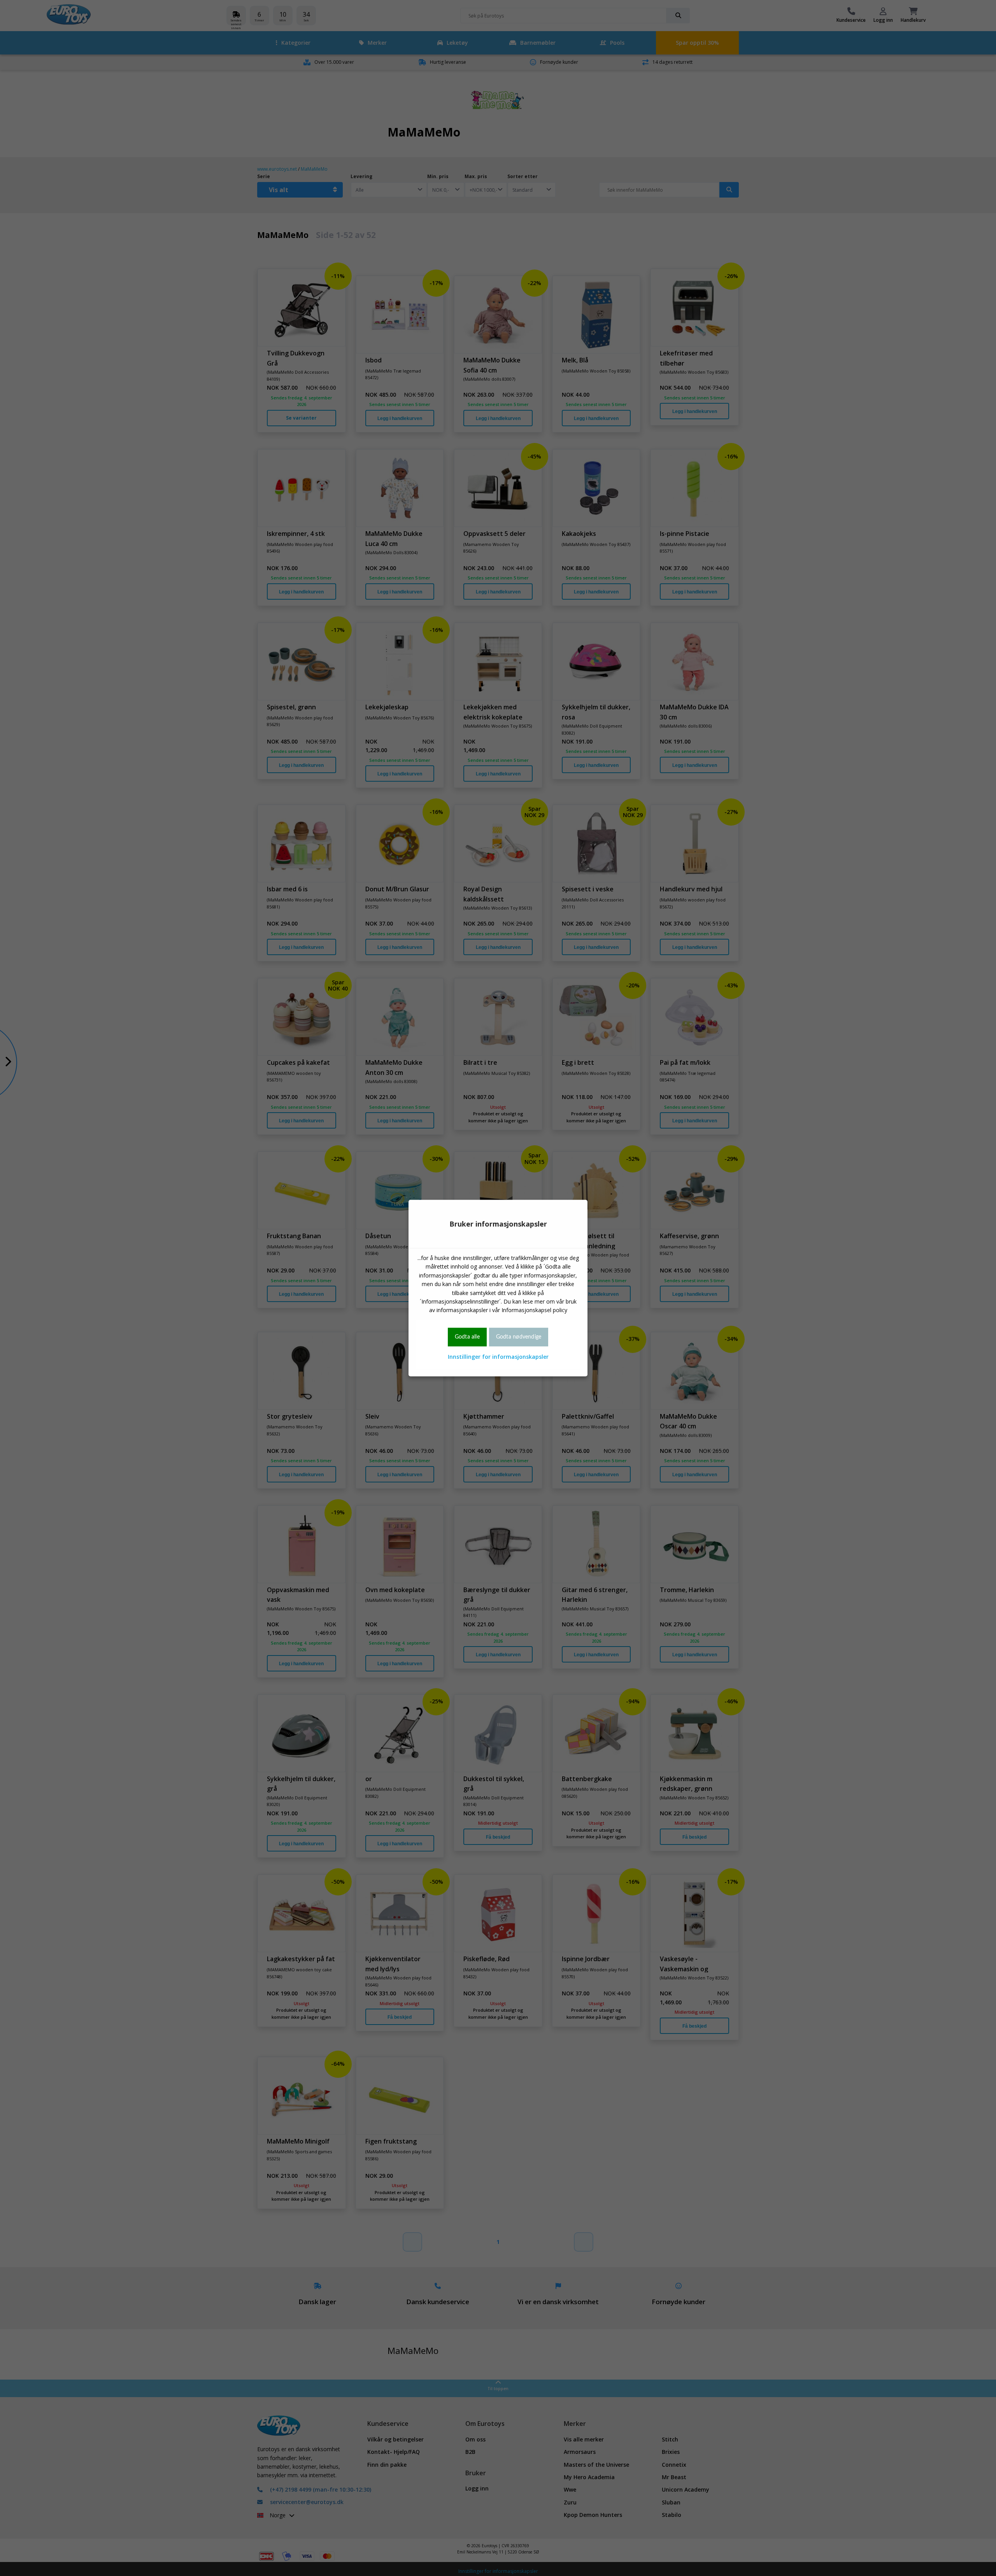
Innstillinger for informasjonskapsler (498, 1357)
